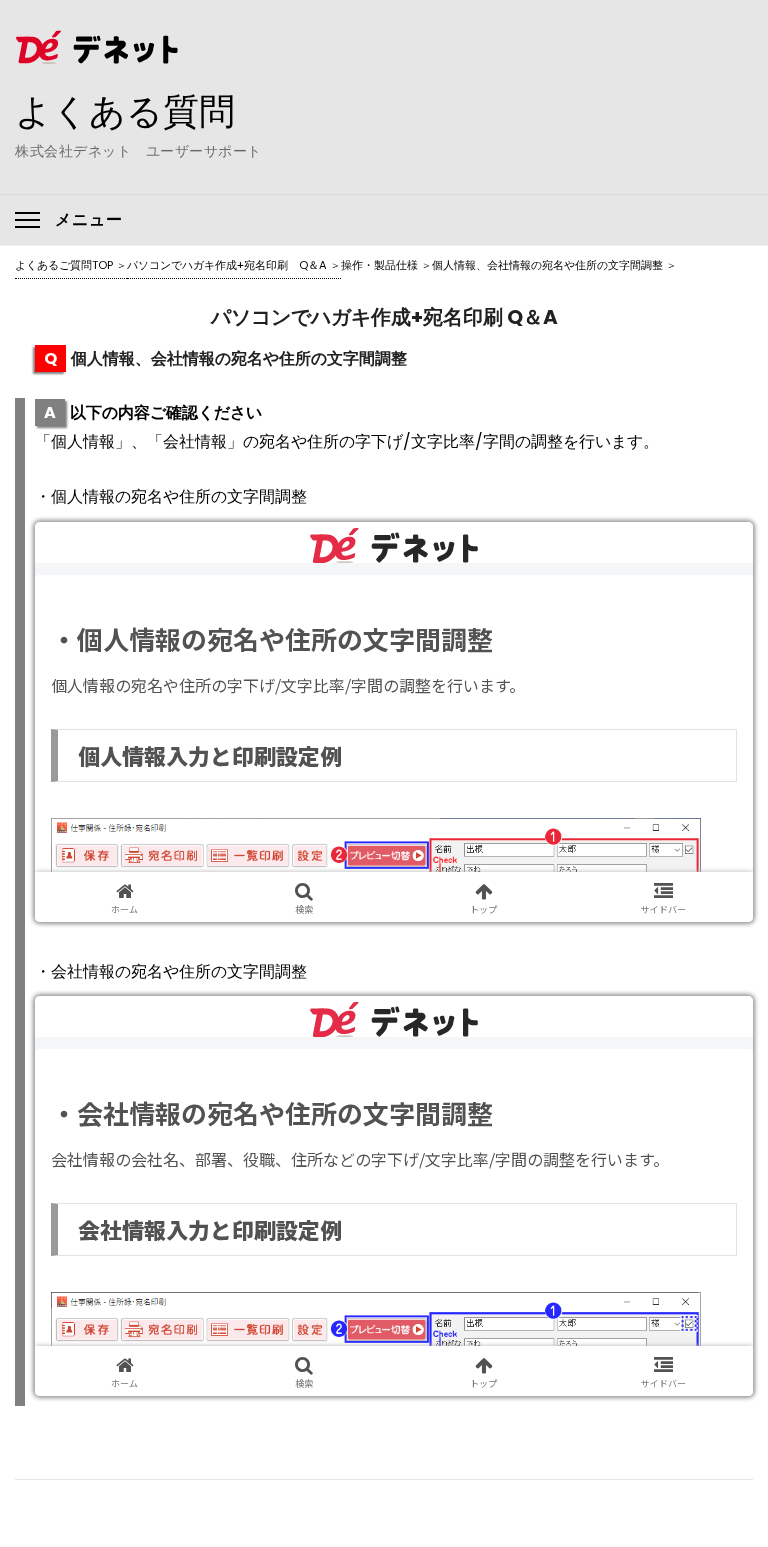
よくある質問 (125, 111)
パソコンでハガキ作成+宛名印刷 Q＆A (227, 265)
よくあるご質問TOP (64, 265)
